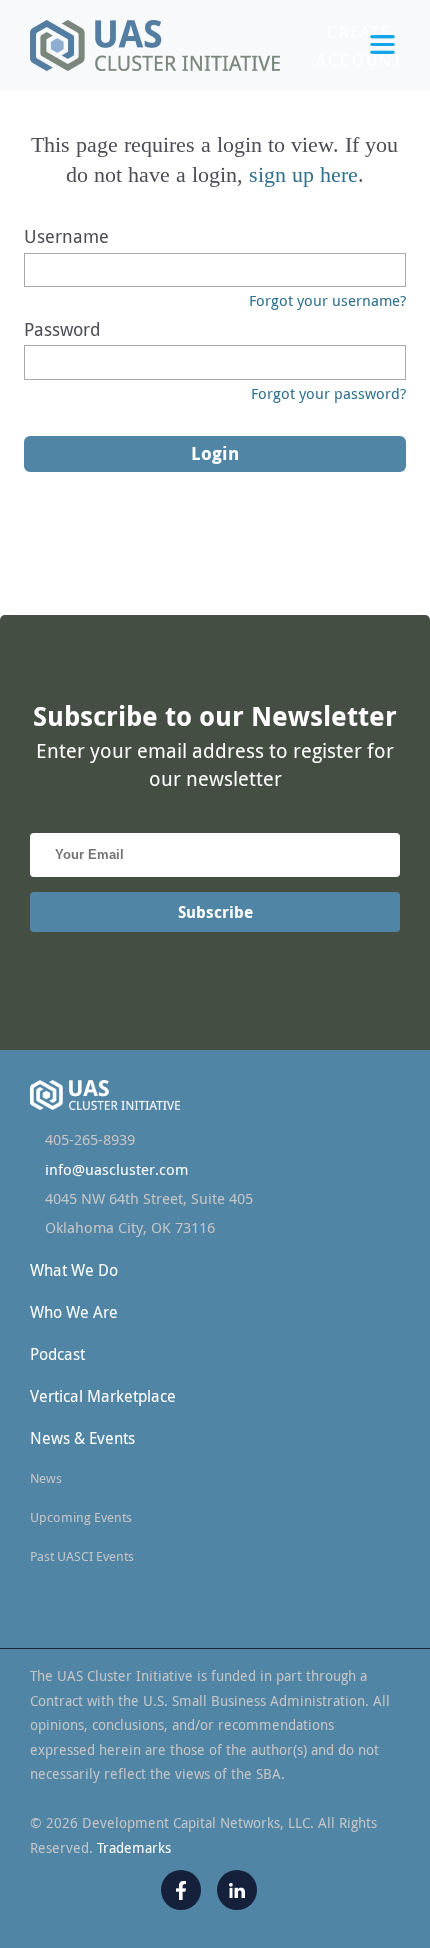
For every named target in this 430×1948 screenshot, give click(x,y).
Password (62, 329)
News (46, 1478)
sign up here (303, 174)
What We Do (74, 1270)
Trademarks (134, 1847)
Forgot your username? (327, 300)
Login (359, 109)
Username (66, 236)
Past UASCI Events (82, 1556)
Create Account (359, 46)
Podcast (57, 1354)
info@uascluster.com (116, 1169)
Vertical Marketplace (103, 1396)
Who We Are (74, 1312)
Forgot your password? (328, 393)
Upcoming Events (81, 1517)
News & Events (82, 1438)
